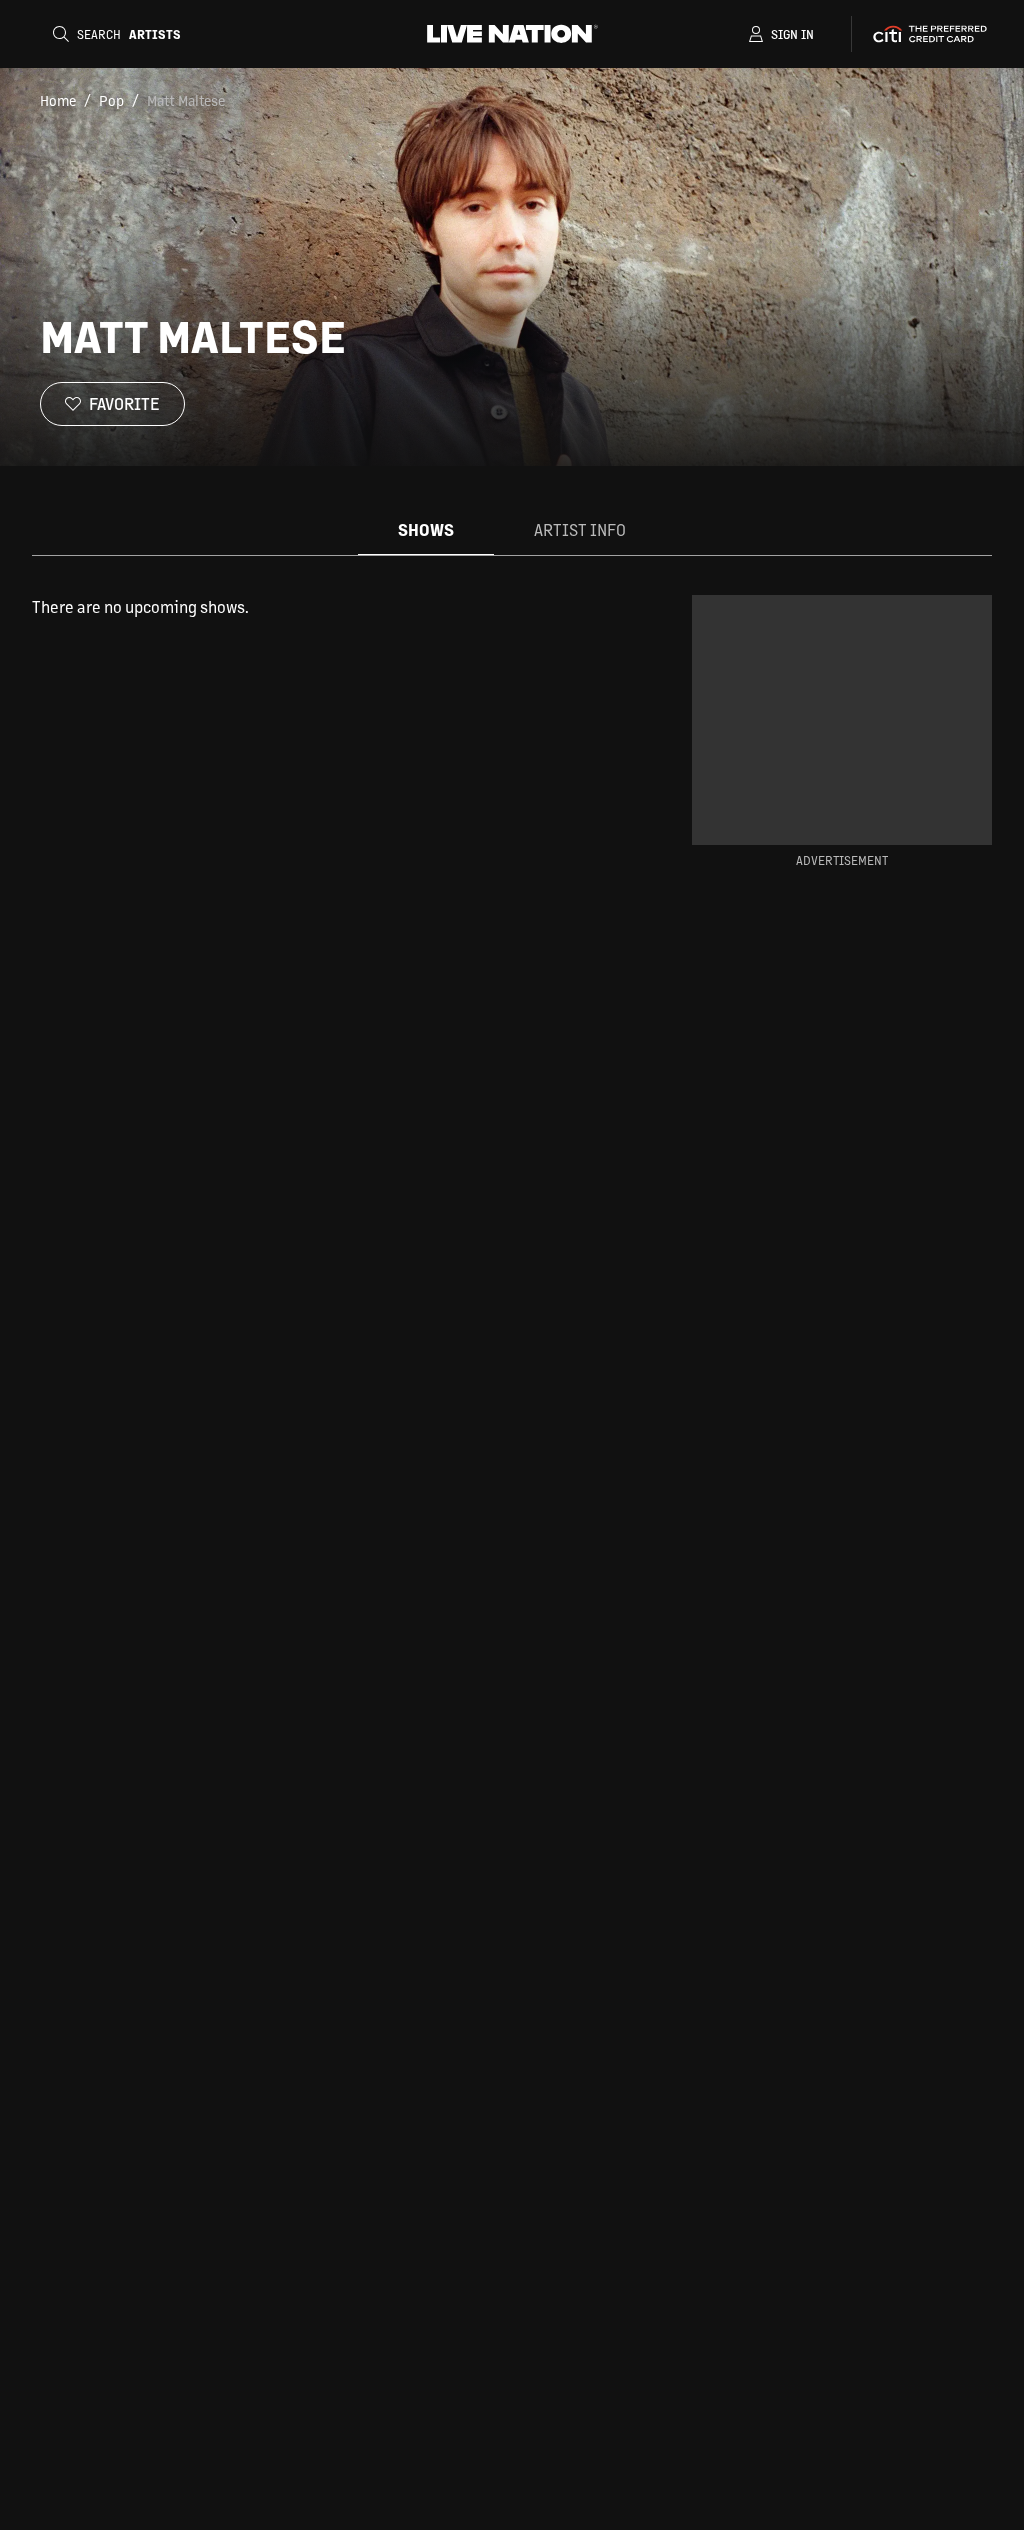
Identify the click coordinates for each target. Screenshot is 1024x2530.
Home (58, 100)
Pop (111, 100)
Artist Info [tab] (580, 529)
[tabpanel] (330, 607)
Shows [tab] (426, 529)
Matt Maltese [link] (186, 100)
